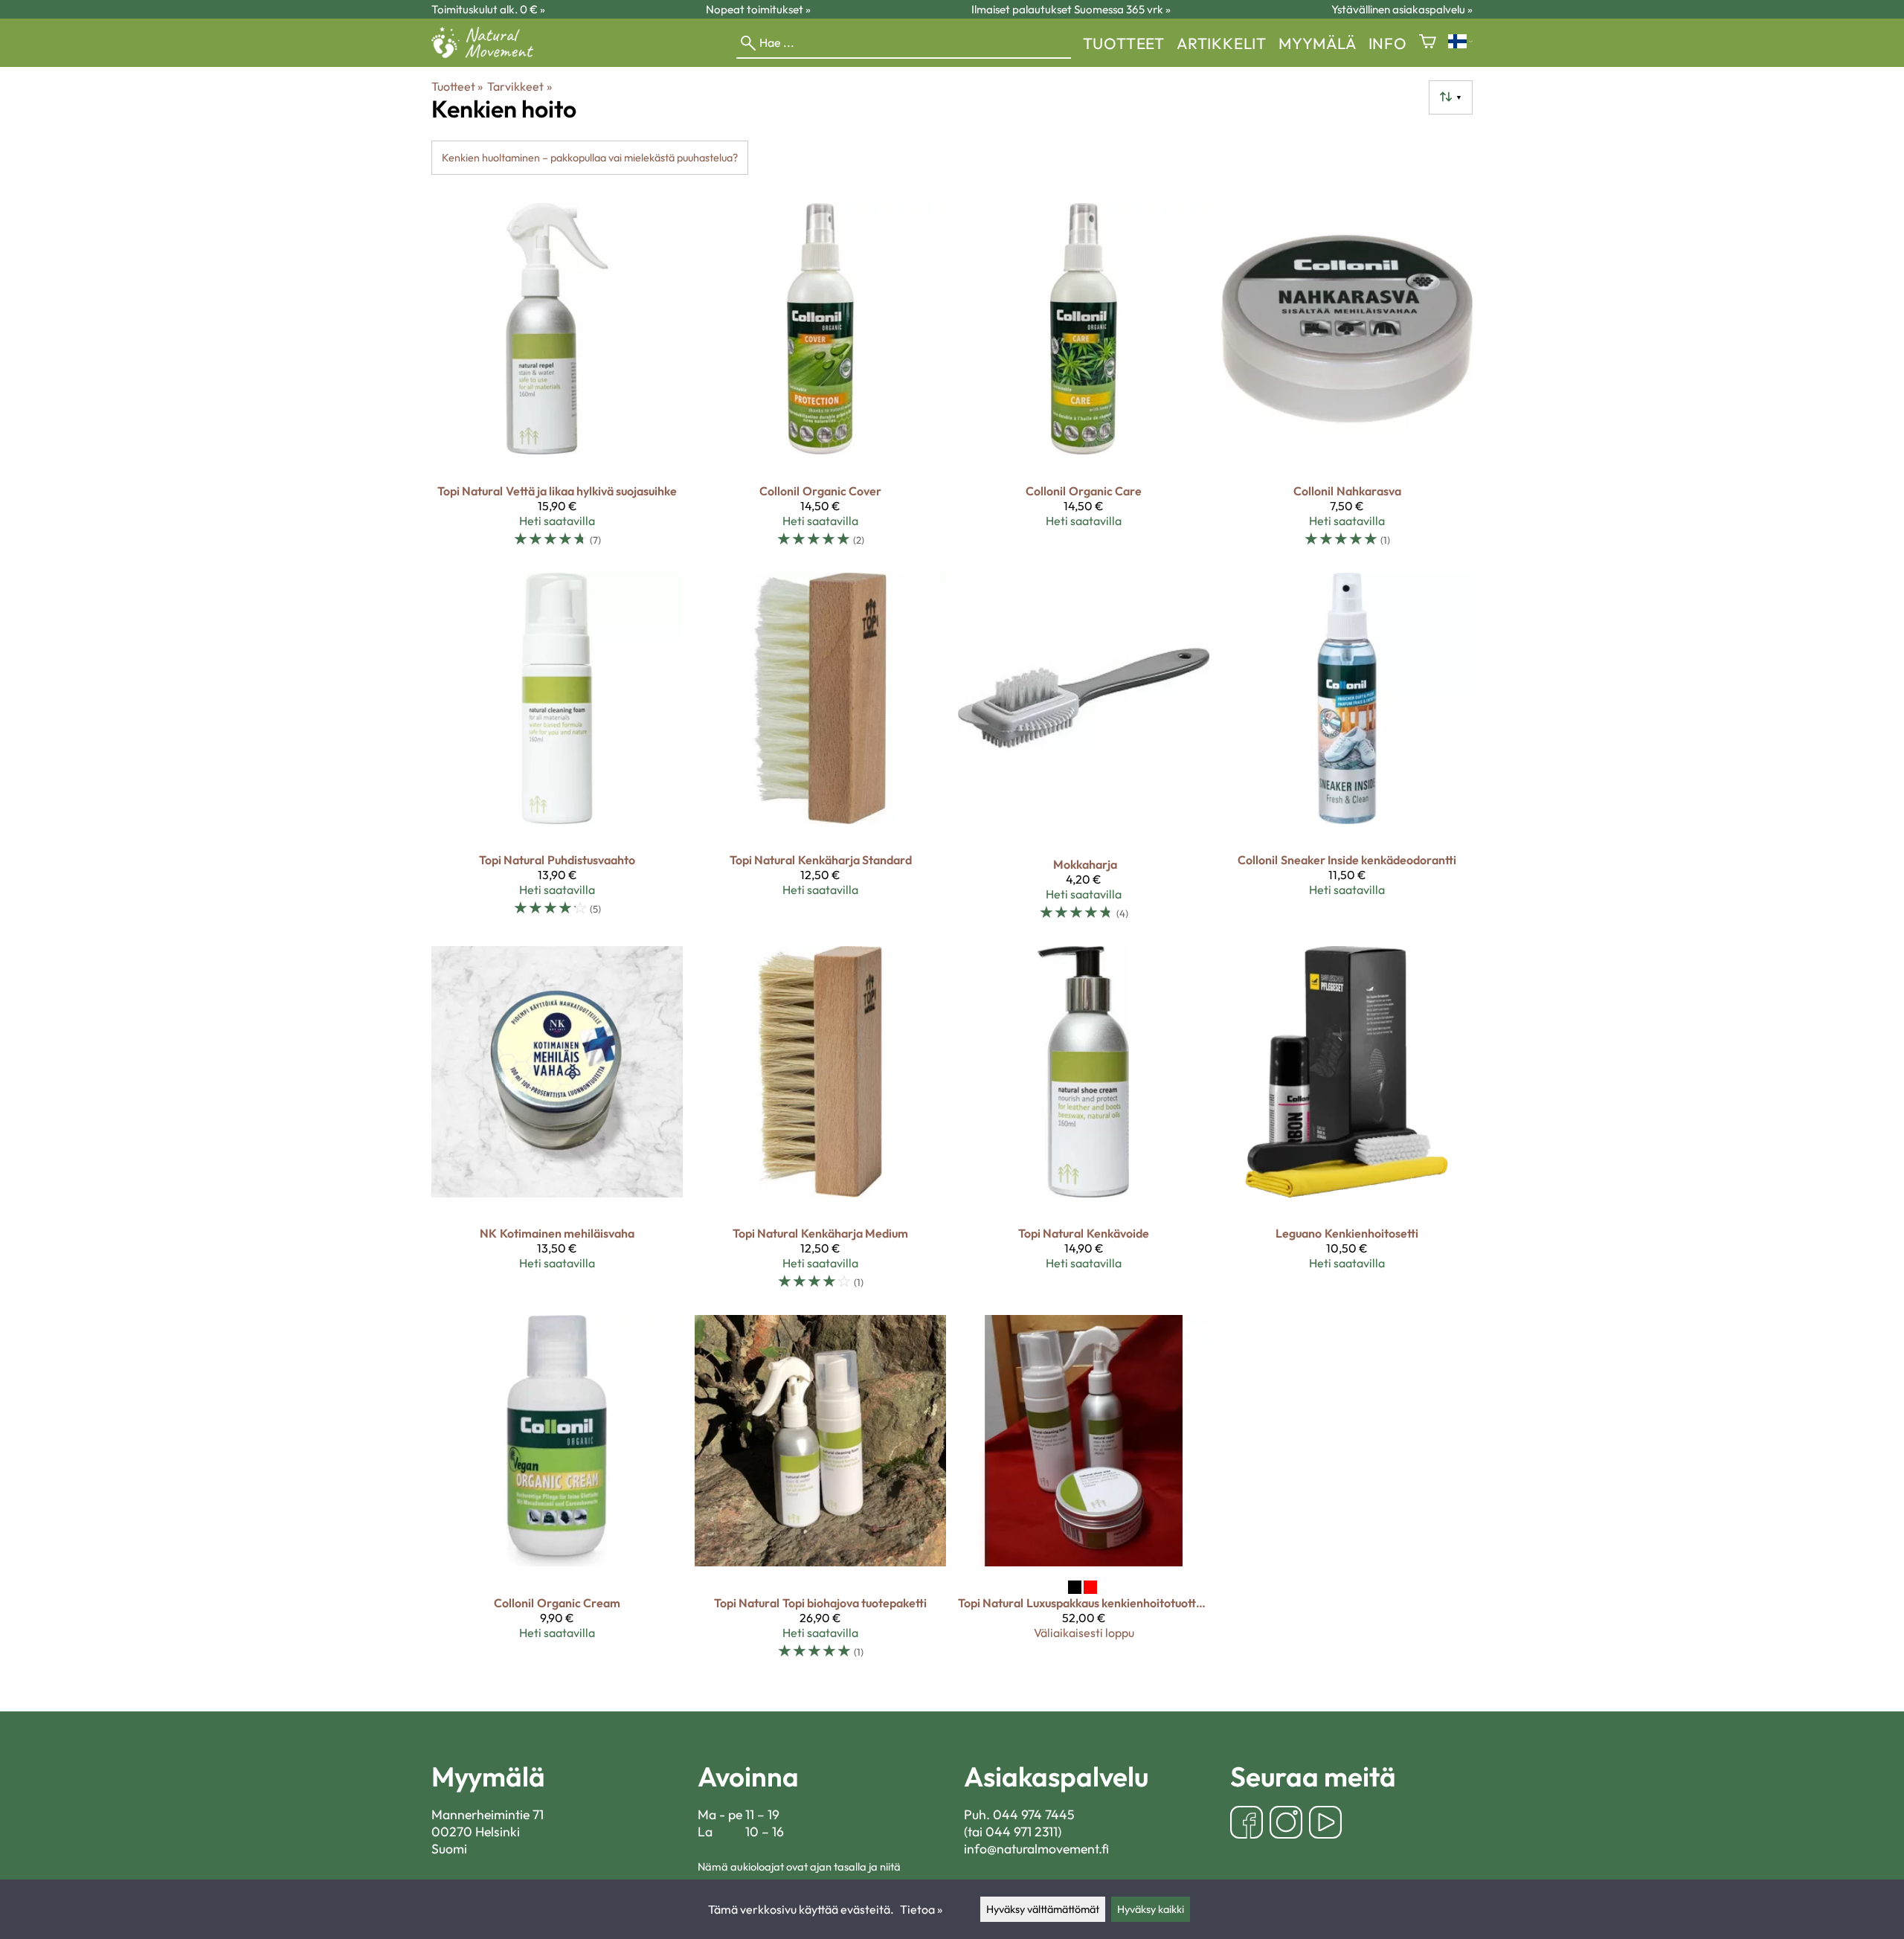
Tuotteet (1124, 43)
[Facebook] (1247, 1824)
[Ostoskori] (1428, 43)
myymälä (1318, 43)
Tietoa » (921, 1909)
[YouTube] (1325, 1824)
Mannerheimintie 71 (488, 1814)
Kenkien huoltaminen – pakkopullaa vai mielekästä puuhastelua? (590, 158)
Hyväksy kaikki (1151, 1909)
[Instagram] (1286, 1824)
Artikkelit (1222, 43)
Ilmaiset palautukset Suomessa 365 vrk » (1071, 9)
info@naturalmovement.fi (1036, 1849)
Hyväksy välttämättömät (1043, 1909)
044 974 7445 (1034, 1814)
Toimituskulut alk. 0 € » (488, 9)
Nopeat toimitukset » (758, 9)
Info (1388, 43)
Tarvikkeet (519, 86)
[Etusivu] (488, 54)
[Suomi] (1460, 43)
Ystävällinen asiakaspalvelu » (1402, 9)
